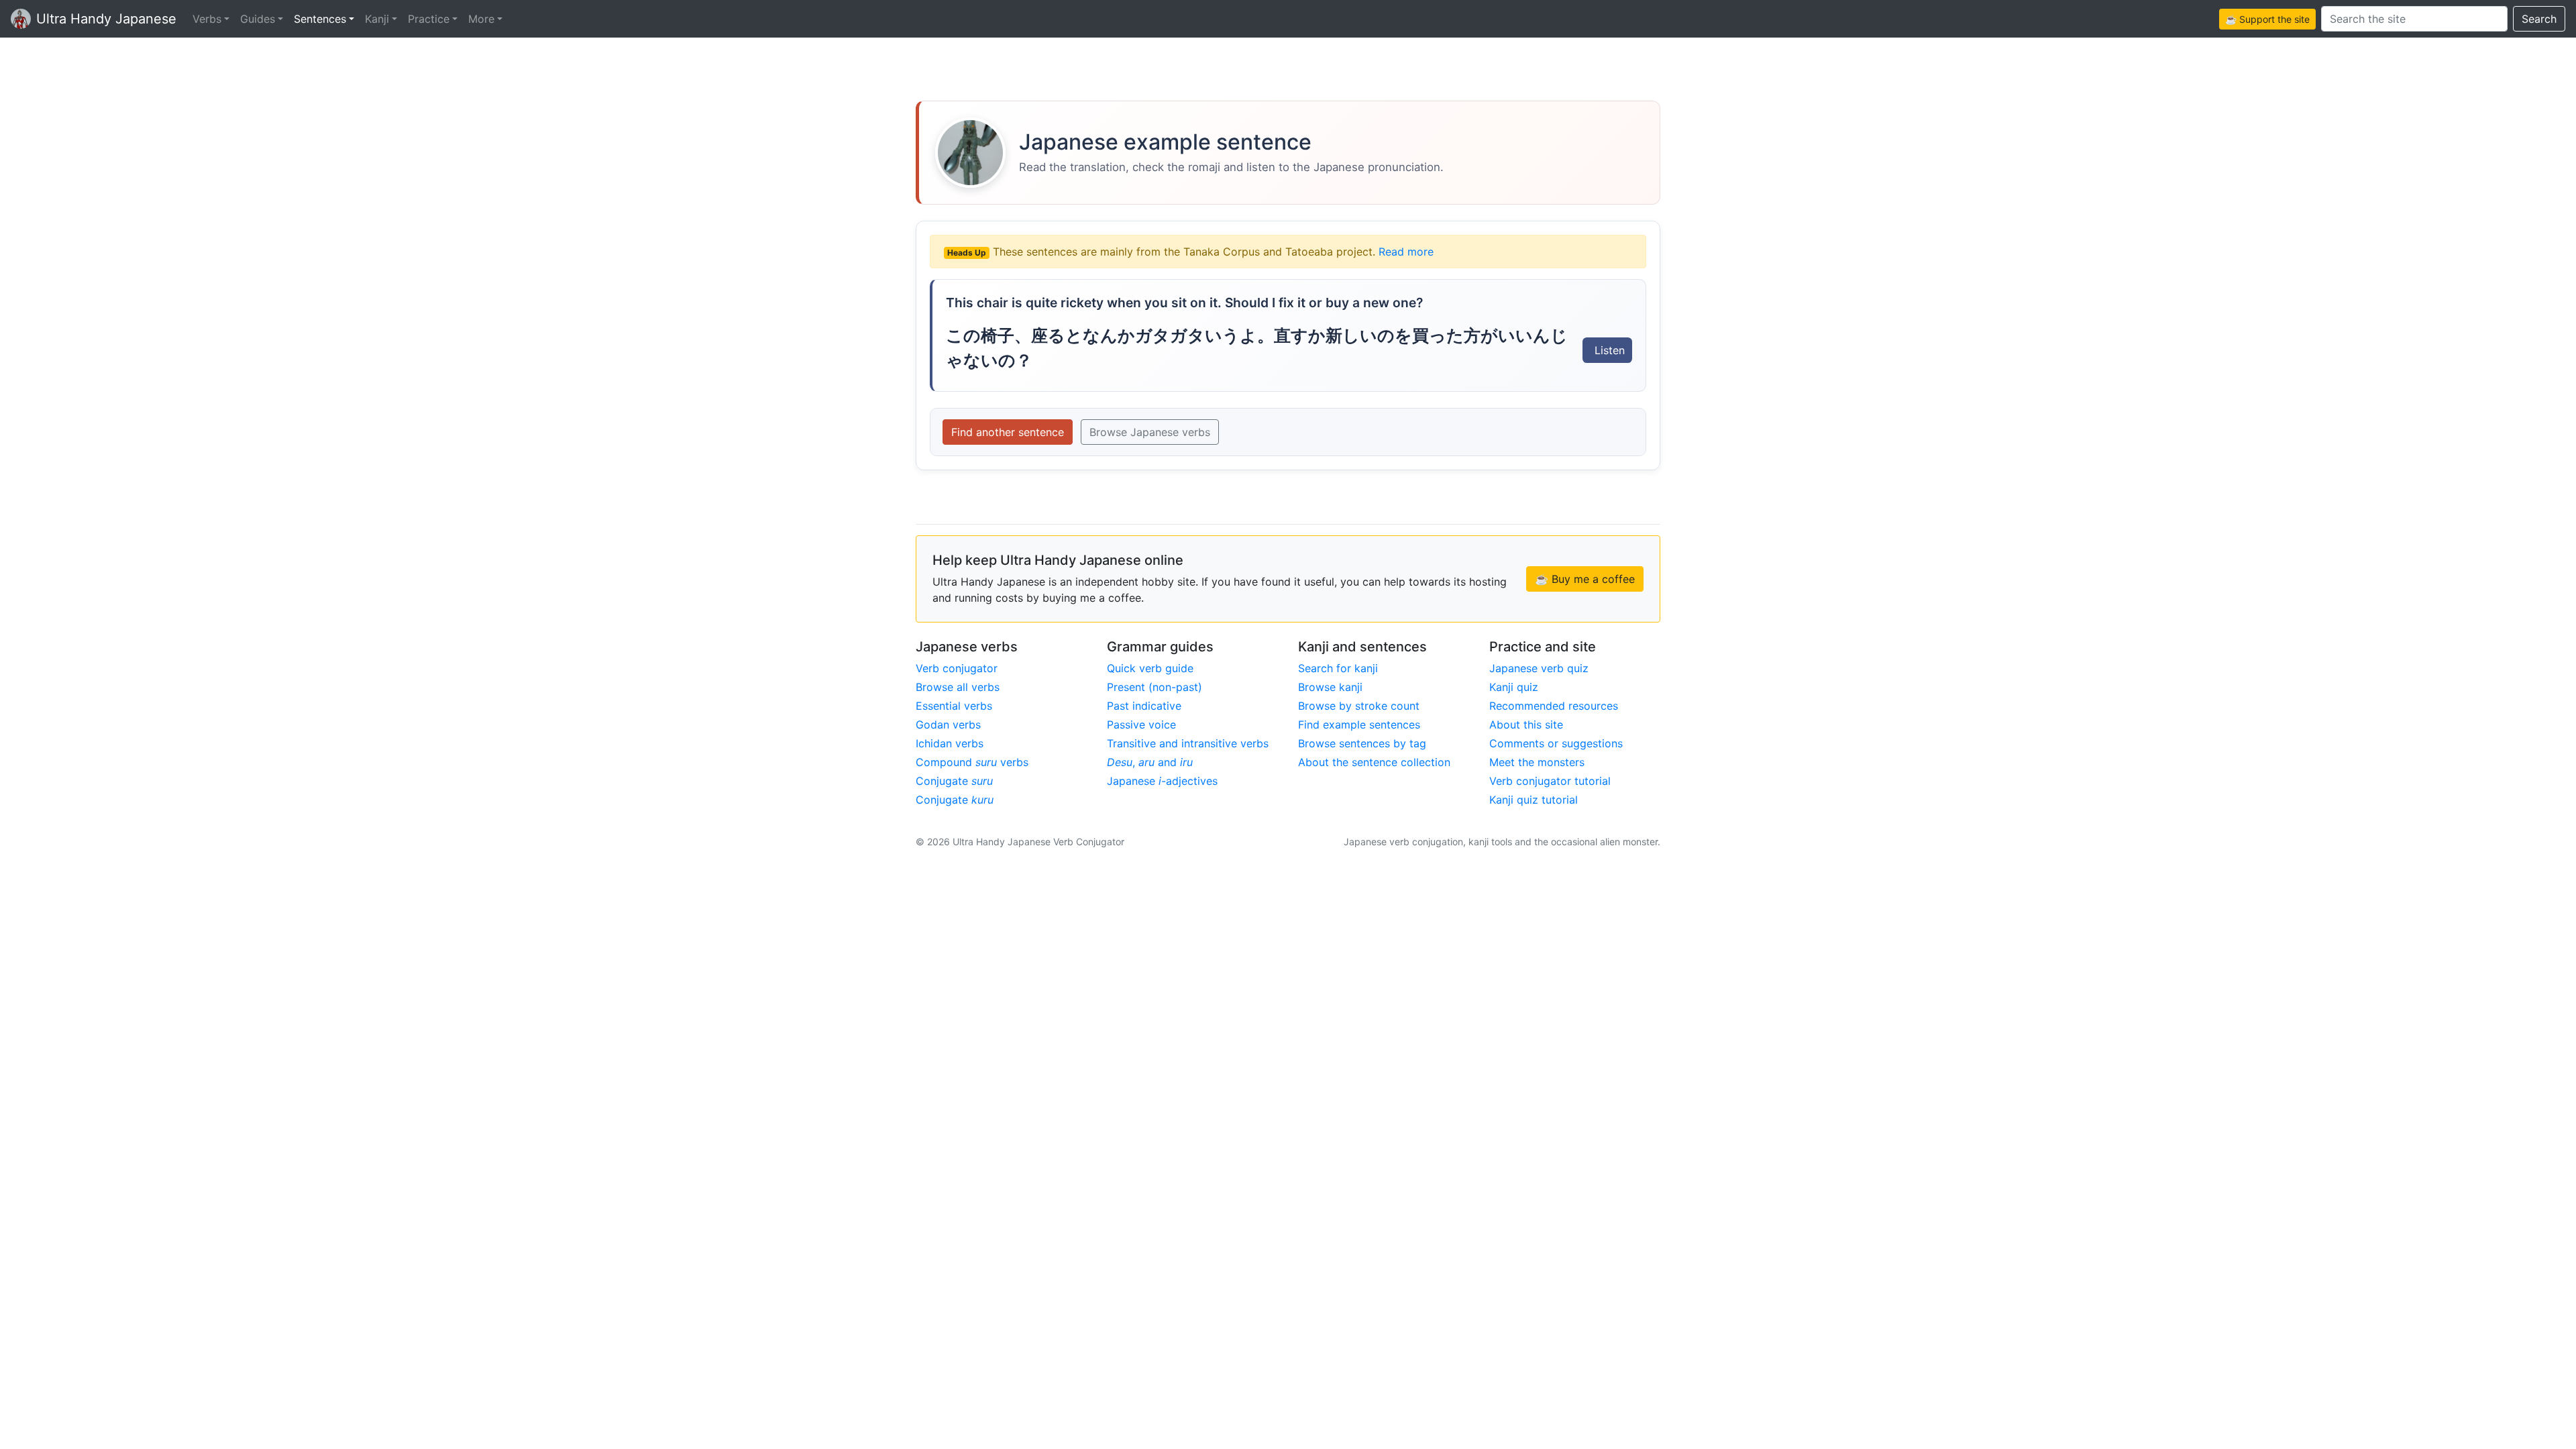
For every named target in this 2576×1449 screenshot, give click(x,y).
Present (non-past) (1155, 687)
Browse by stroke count (1359, 706)
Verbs (207, 19)
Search (2539, 19)
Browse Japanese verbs (1150, 432)
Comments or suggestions (1556, 743)
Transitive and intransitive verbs (1188, 743)
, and (1150, 762)
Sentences (320, 19)
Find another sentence (1008, 432)
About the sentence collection (1374, 762)
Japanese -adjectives (1162, 781)
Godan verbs (948, 724)
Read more (1406, 252)
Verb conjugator (957, 668)
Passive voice (1141, 724)
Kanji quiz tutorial (1534, 800)
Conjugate (954, 781)
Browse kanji (1330, 687)
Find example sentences (1359, 724)
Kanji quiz (1514, 687)
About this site (1526, 724)
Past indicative (1144, 706)
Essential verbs (954, 706)
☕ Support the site (2267, 19)
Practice (429, 19)
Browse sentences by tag (1362, 743)
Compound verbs (972, 762)
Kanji (377, 19)
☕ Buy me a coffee (1585, 579)
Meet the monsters (1537, 762)
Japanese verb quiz (1539, 668)
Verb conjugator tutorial (1550, 781)
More (481, 19)
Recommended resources (1554, 706)
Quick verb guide (1150, 668)
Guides (258, 19)
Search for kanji (1338, 668)
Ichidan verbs (950, 743)
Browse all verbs (958, 687)
